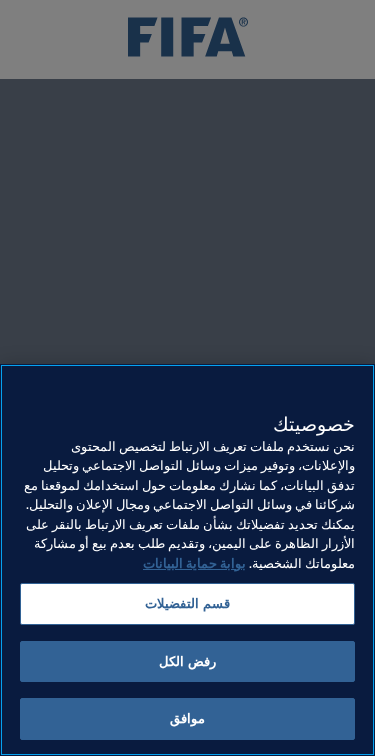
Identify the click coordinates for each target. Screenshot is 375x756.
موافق (187, 718)
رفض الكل (187, 661)
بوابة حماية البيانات (194, 563)
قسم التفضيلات (187, 603)
